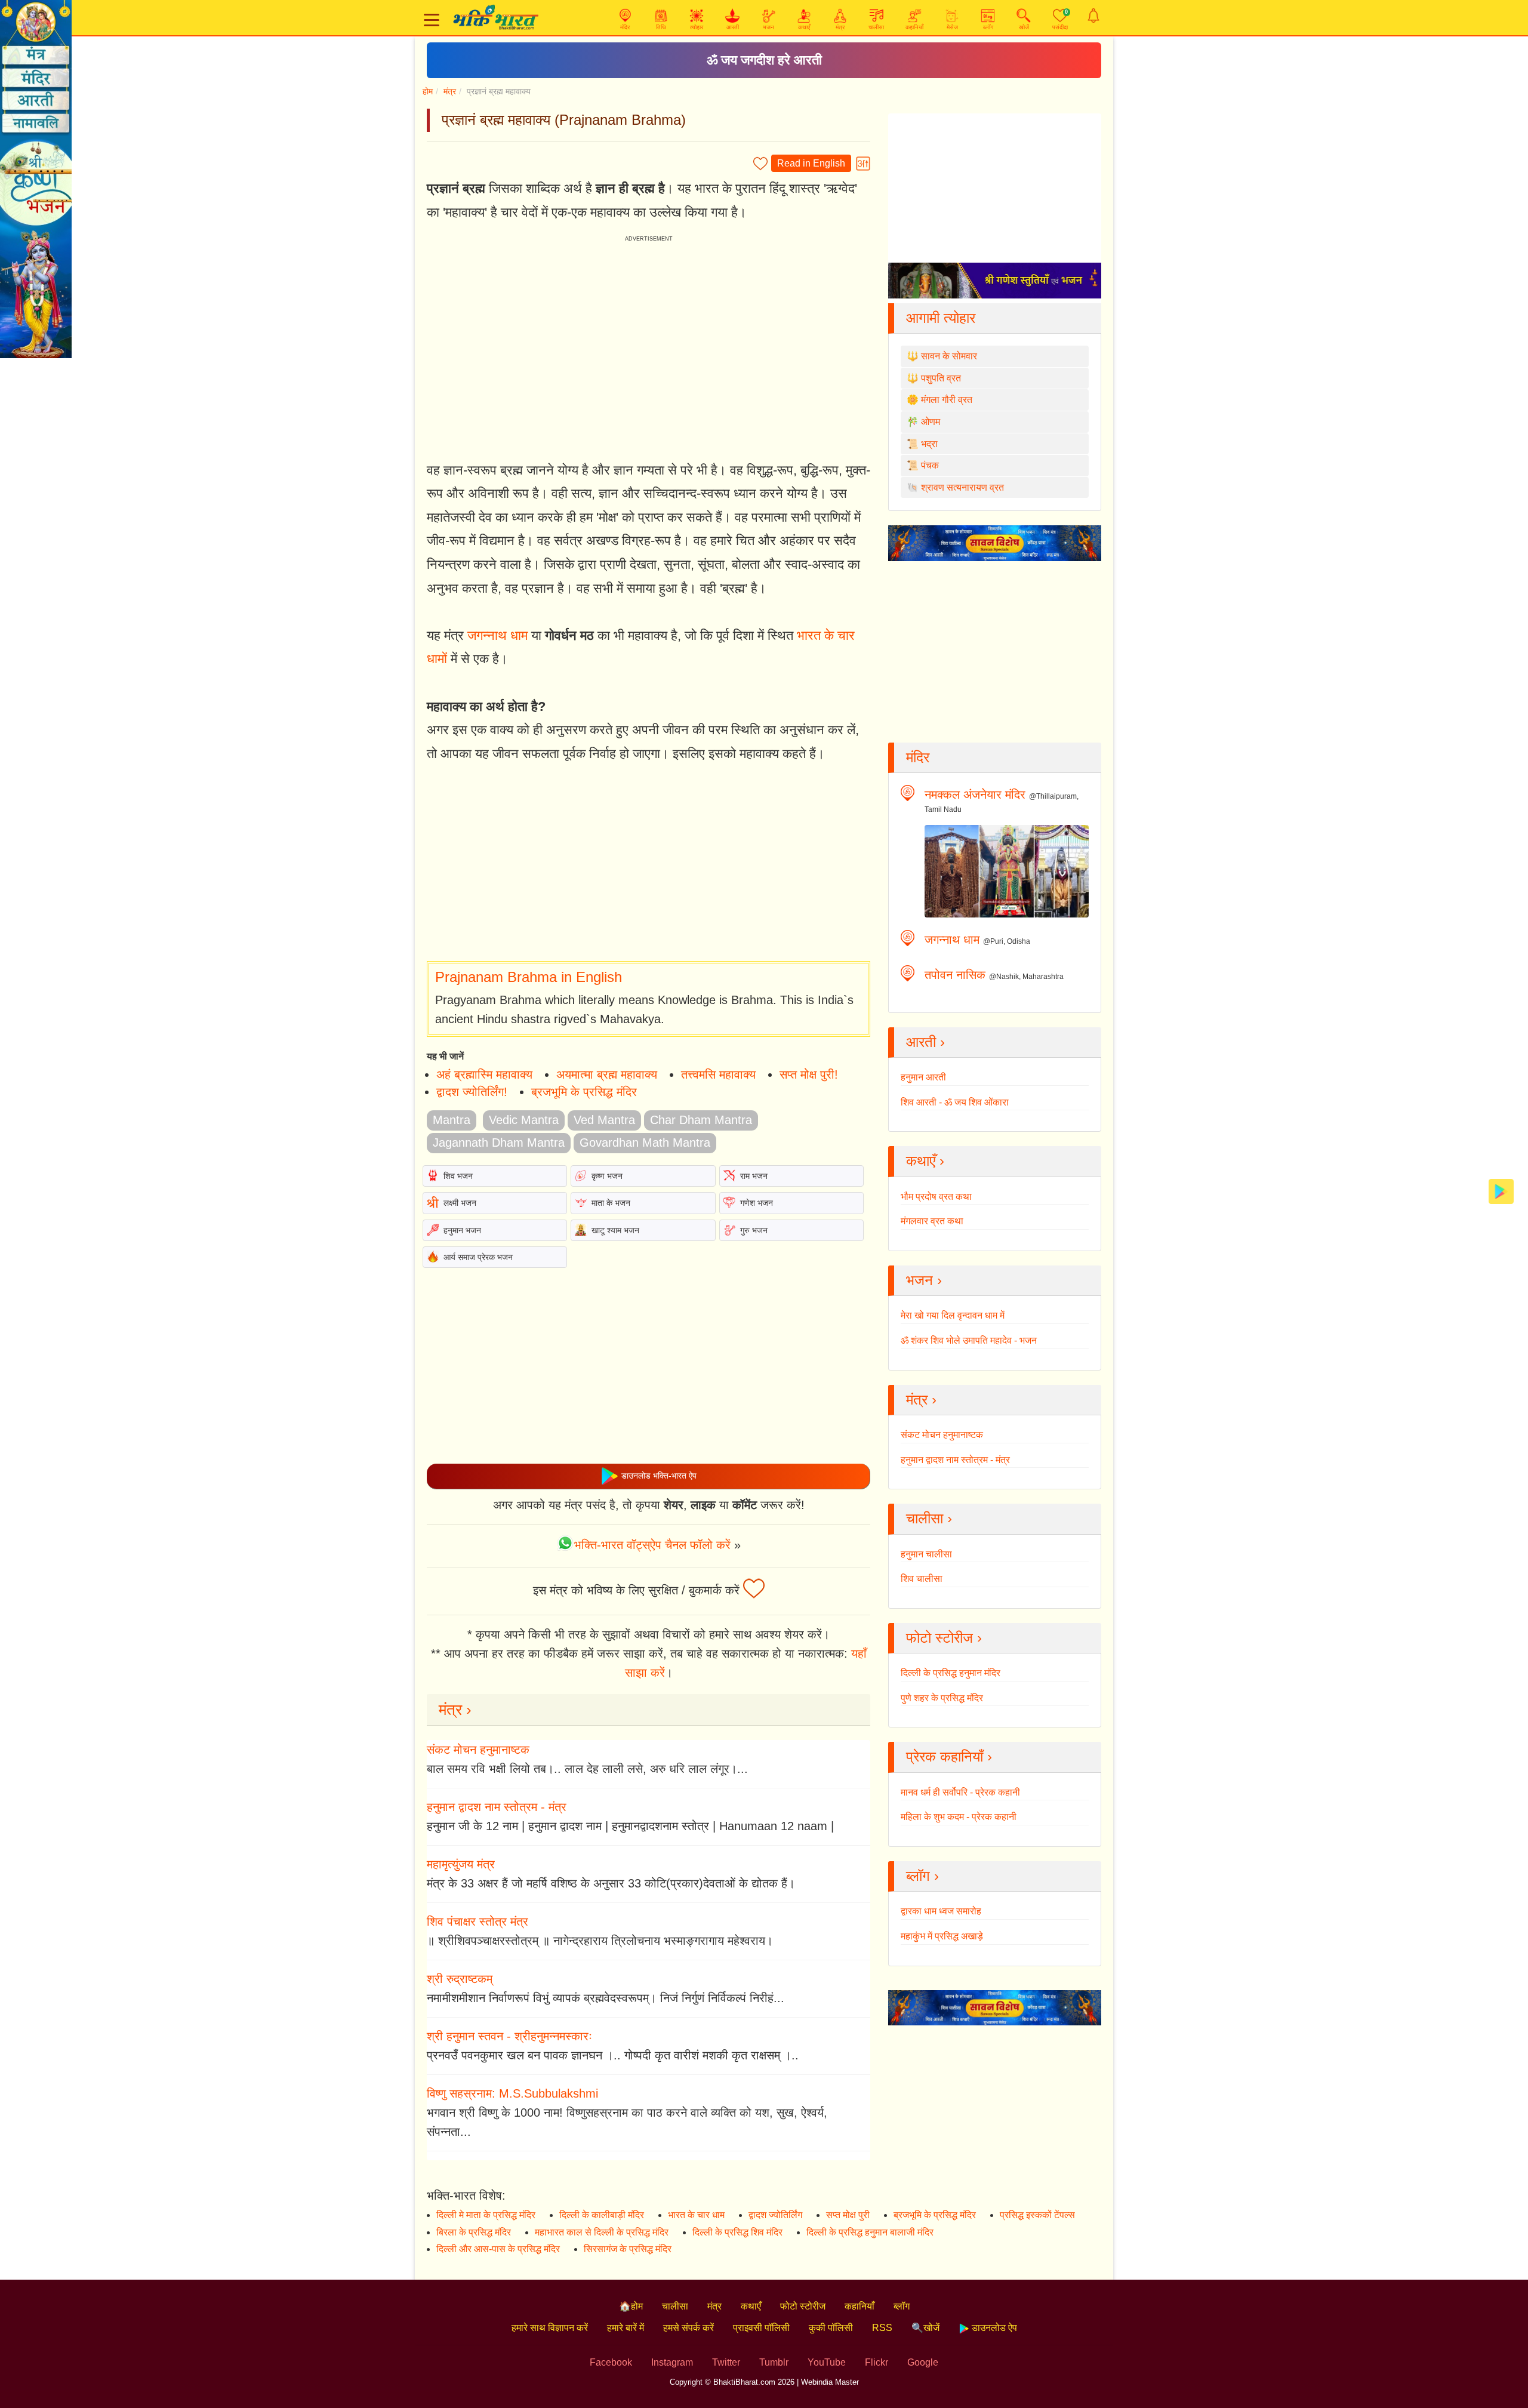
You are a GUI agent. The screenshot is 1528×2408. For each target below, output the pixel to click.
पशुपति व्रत (941, 378)
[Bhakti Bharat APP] (1501, 1191)
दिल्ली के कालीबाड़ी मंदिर (602, 2215)
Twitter (726, 2362)
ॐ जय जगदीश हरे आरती (764, 60)
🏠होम (631, 2306)
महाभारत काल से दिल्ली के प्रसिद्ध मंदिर (602, 2232)
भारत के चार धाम (696, 2215)
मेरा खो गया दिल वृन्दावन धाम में (953, 1315)
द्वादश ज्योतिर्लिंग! (472, 1092)
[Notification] (1093, 16)
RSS (882, 2328)
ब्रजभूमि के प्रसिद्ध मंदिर (584, 1092)
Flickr (877, 2362)
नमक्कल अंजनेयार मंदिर (975, 795)
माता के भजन (611, 1203)
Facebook (611, 2362)
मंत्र (450, 91)
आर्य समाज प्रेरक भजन (478, 1257)
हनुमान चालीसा (926, 1554)
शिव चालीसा (922, 1579)
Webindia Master (830, 2382)
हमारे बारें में (626, 2328)
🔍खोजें (925, 2328)
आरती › (925, 1042)
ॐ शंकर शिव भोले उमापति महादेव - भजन (969, 1340)
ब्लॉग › (922, 1876)
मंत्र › (455, 1710)
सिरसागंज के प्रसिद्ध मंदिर (628, 2249)
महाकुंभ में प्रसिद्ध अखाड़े (942, 1936)
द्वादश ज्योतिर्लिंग (775, 2215)
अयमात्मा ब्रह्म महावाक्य (607, 1074)
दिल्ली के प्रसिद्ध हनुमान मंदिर (951, 1673)
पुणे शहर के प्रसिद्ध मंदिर (942, 1698)
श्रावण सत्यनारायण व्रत (962, 487)
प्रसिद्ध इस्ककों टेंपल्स (1037, 2215)
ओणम (931, 422)
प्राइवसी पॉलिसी (761, 2328)
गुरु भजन (754, 1230)
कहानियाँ (860, 2306)
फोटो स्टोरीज (803, 2306)
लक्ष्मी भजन (460, 1203)
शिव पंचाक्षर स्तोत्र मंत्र (478, 1922)
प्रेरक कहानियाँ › (949, 1756)
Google (923, 2362)
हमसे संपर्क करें (688, 2328)
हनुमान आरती (923, 1077)
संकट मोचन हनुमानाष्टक (478, 1750)
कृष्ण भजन (607, 1176)
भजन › (924, 1280)
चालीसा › (929, 1518)
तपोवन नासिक (955, 975)
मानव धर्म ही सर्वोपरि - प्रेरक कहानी (960, 1792)
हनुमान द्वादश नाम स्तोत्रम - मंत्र (497, 1807)
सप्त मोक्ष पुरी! (809, 1074)
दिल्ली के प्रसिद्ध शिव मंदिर (737, 2232)
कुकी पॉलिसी (831, 2328)
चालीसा (675, 2306)
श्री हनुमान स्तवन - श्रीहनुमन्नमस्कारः (509, 2036)
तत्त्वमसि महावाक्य (718, 1074)
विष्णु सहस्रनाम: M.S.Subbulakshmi (512, 2093)
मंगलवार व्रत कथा (932, 1221)
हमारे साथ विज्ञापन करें (550, 2328)
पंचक (930, 465)
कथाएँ (751, 2306)
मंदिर (918, 757)
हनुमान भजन (462, 1230)
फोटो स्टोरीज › (944, 1638)
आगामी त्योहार (941, 318)
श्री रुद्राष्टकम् (460, 1979)
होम (428, 91)
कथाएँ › (925, 1161)
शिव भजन (458, 1176)
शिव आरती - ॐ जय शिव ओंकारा (955, 1102)
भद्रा (929, 444)
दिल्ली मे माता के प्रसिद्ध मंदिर (486, 2215)
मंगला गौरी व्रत (947, 400)
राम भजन (754, 1176)
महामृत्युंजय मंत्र (461, 1864)
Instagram (672, 2362)
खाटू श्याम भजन (615, 1230)
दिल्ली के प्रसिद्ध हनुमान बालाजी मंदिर (870, 2232)
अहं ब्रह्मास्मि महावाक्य (484, 1074)
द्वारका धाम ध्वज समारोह (941, 1911)
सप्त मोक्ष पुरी (848, 2215)
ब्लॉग (902, 2306)
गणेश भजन (757, 1203)
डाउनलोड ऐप (993, 2328)
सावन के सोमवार (949, 356)
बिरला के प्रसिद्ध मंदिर (474, 2232)
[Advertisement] (649, 863)
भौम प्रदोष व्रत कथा (936, 1197)
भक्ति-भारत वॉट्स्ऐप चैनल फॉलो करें (652, 1545)
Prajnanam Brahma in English (529, 977)
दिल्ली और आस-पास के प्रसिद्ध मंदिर (498, 2249)
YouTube (827, 2362)
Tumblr (774, 2362)
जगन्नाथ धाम (497, 635)
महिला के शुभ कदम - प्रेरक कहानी (959, 1817)
